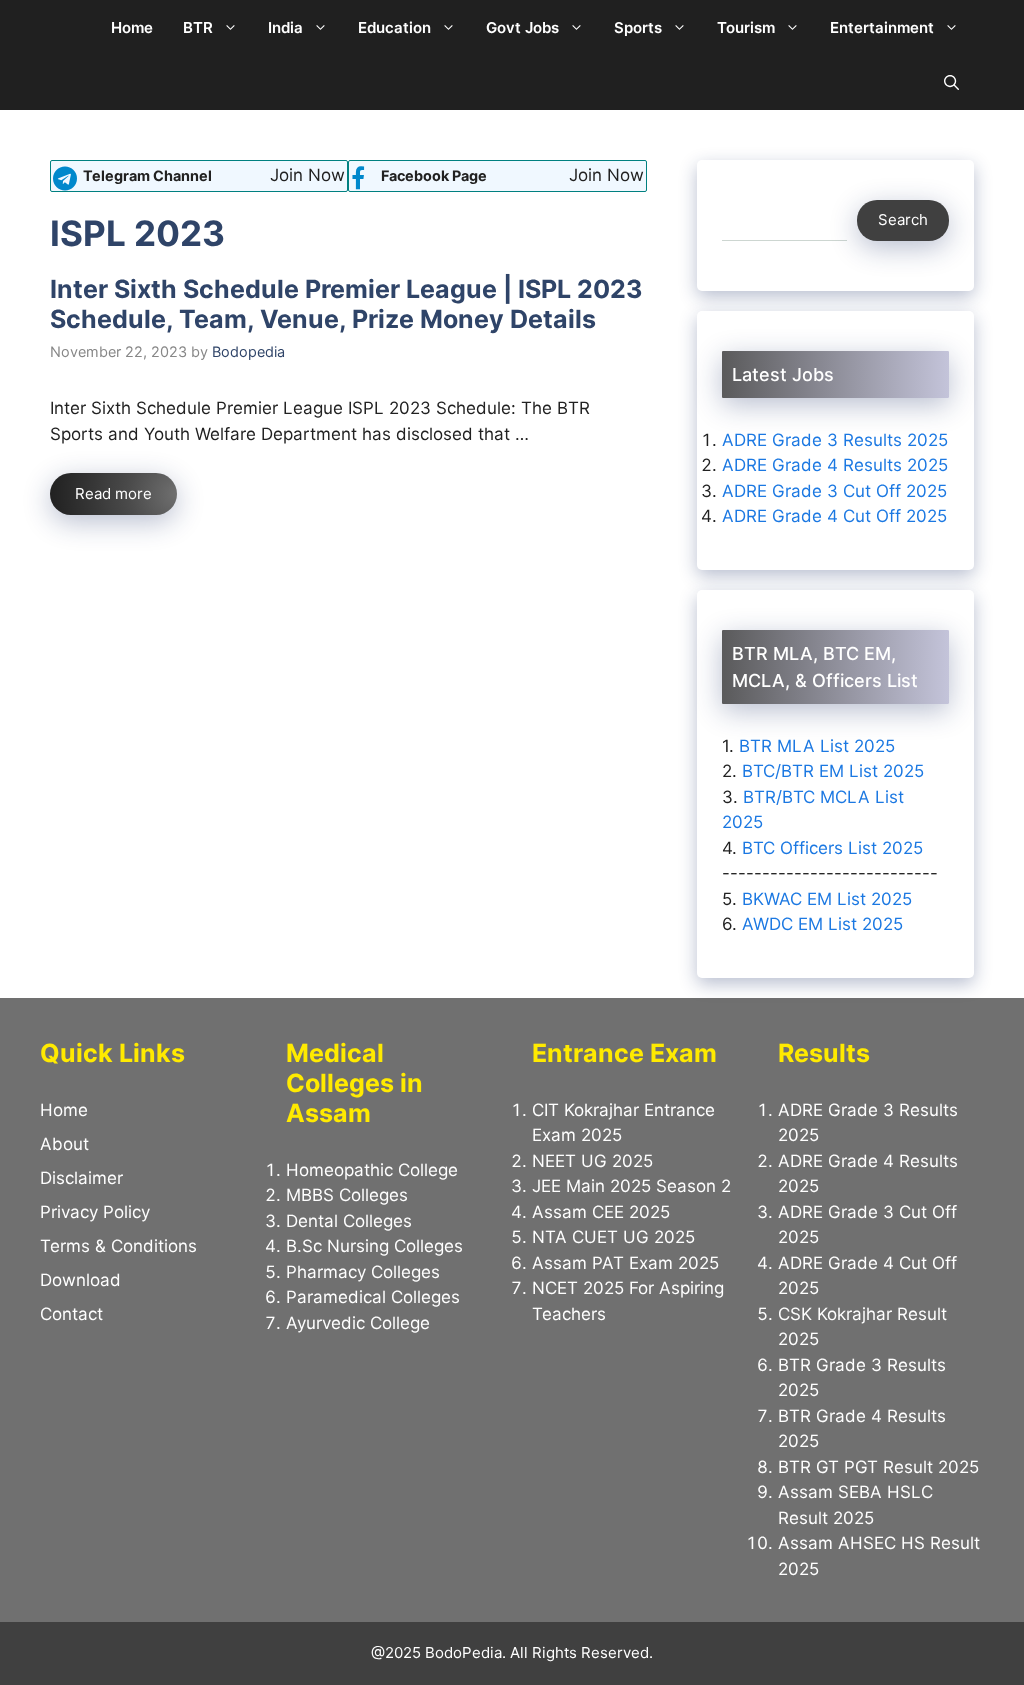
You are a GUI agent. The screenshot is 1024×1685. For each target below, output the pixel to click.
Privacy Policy (95, 1212)
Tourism (746, 27)
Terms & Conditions (118, 1246)
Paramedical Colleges (373, 1297)
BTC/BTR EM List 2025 (833, 771)
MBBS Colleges (347, 1195)
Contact (71, 1314)
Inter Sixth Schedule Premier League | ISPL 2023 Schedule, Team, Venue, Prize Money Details (346, 304)
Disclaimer (81, 1178)
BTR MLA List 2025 (817, 746)
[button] (951, 82)
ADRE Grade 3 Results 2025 (835, 440)
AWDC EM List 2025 (822, 924)
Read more (113, 493)
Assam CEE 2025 (601, 1212)
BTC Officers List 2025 (832, 848)
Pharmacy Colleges (363, 1272)
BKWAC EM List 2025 (827, 899)
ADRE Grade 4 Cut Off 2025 (834, 516)
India (285, 27)
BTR (198, 27)
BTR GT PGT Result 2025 (878, 1467)
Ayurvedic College (358, 1323)
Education (394, 27)
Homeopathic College (372, 1170)
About (64, 1144)
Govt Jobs (522, 27)
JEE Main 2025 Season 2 (631, 1186)
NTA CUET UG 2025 (613, 1237)
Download (80, 1280)
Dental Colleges (349, 1221)
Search (903, 219)
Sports (638, 27)
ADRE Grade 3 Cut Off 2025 (834, 491)
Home (132, 27)
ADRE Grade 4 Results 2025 (835, 465)
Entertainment (882, 27)
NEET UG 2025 (592, 1161)
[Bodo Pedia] (67, 27)
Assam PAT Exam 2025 (625, 1263)
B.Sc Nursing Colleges (374, 1246)
